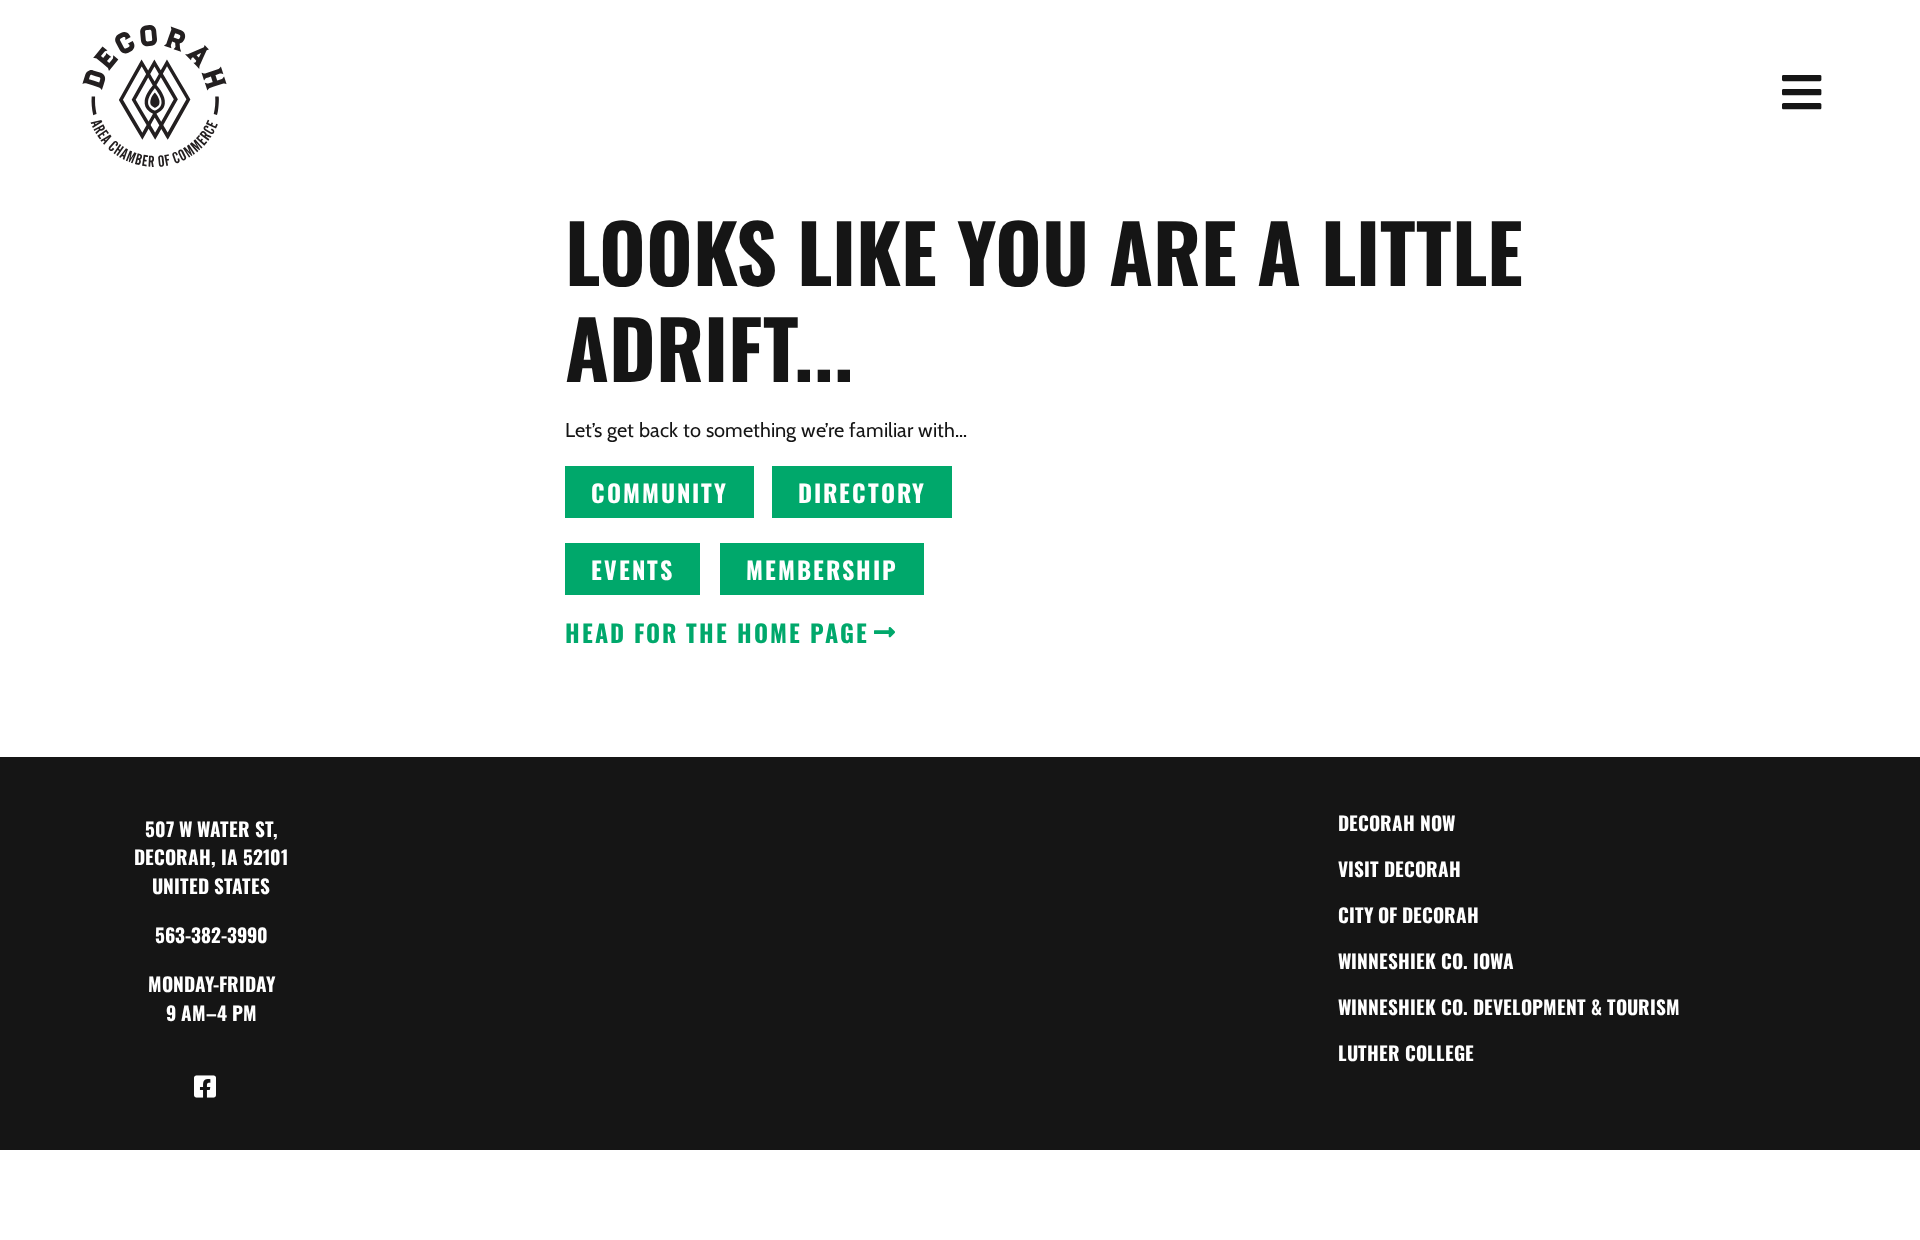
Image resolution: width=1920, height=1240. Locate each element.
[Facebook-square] (205, 1087)
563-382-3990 (211, 934)
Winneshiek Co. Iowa (1426, 960)
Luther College (1406, 1052)
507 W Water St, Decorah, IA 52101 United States (211, 857)
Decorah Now (1396, 822)
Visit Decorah (1399, 868)
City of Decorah (1408, 914)
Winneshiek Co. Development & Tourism (1509, 1006)
